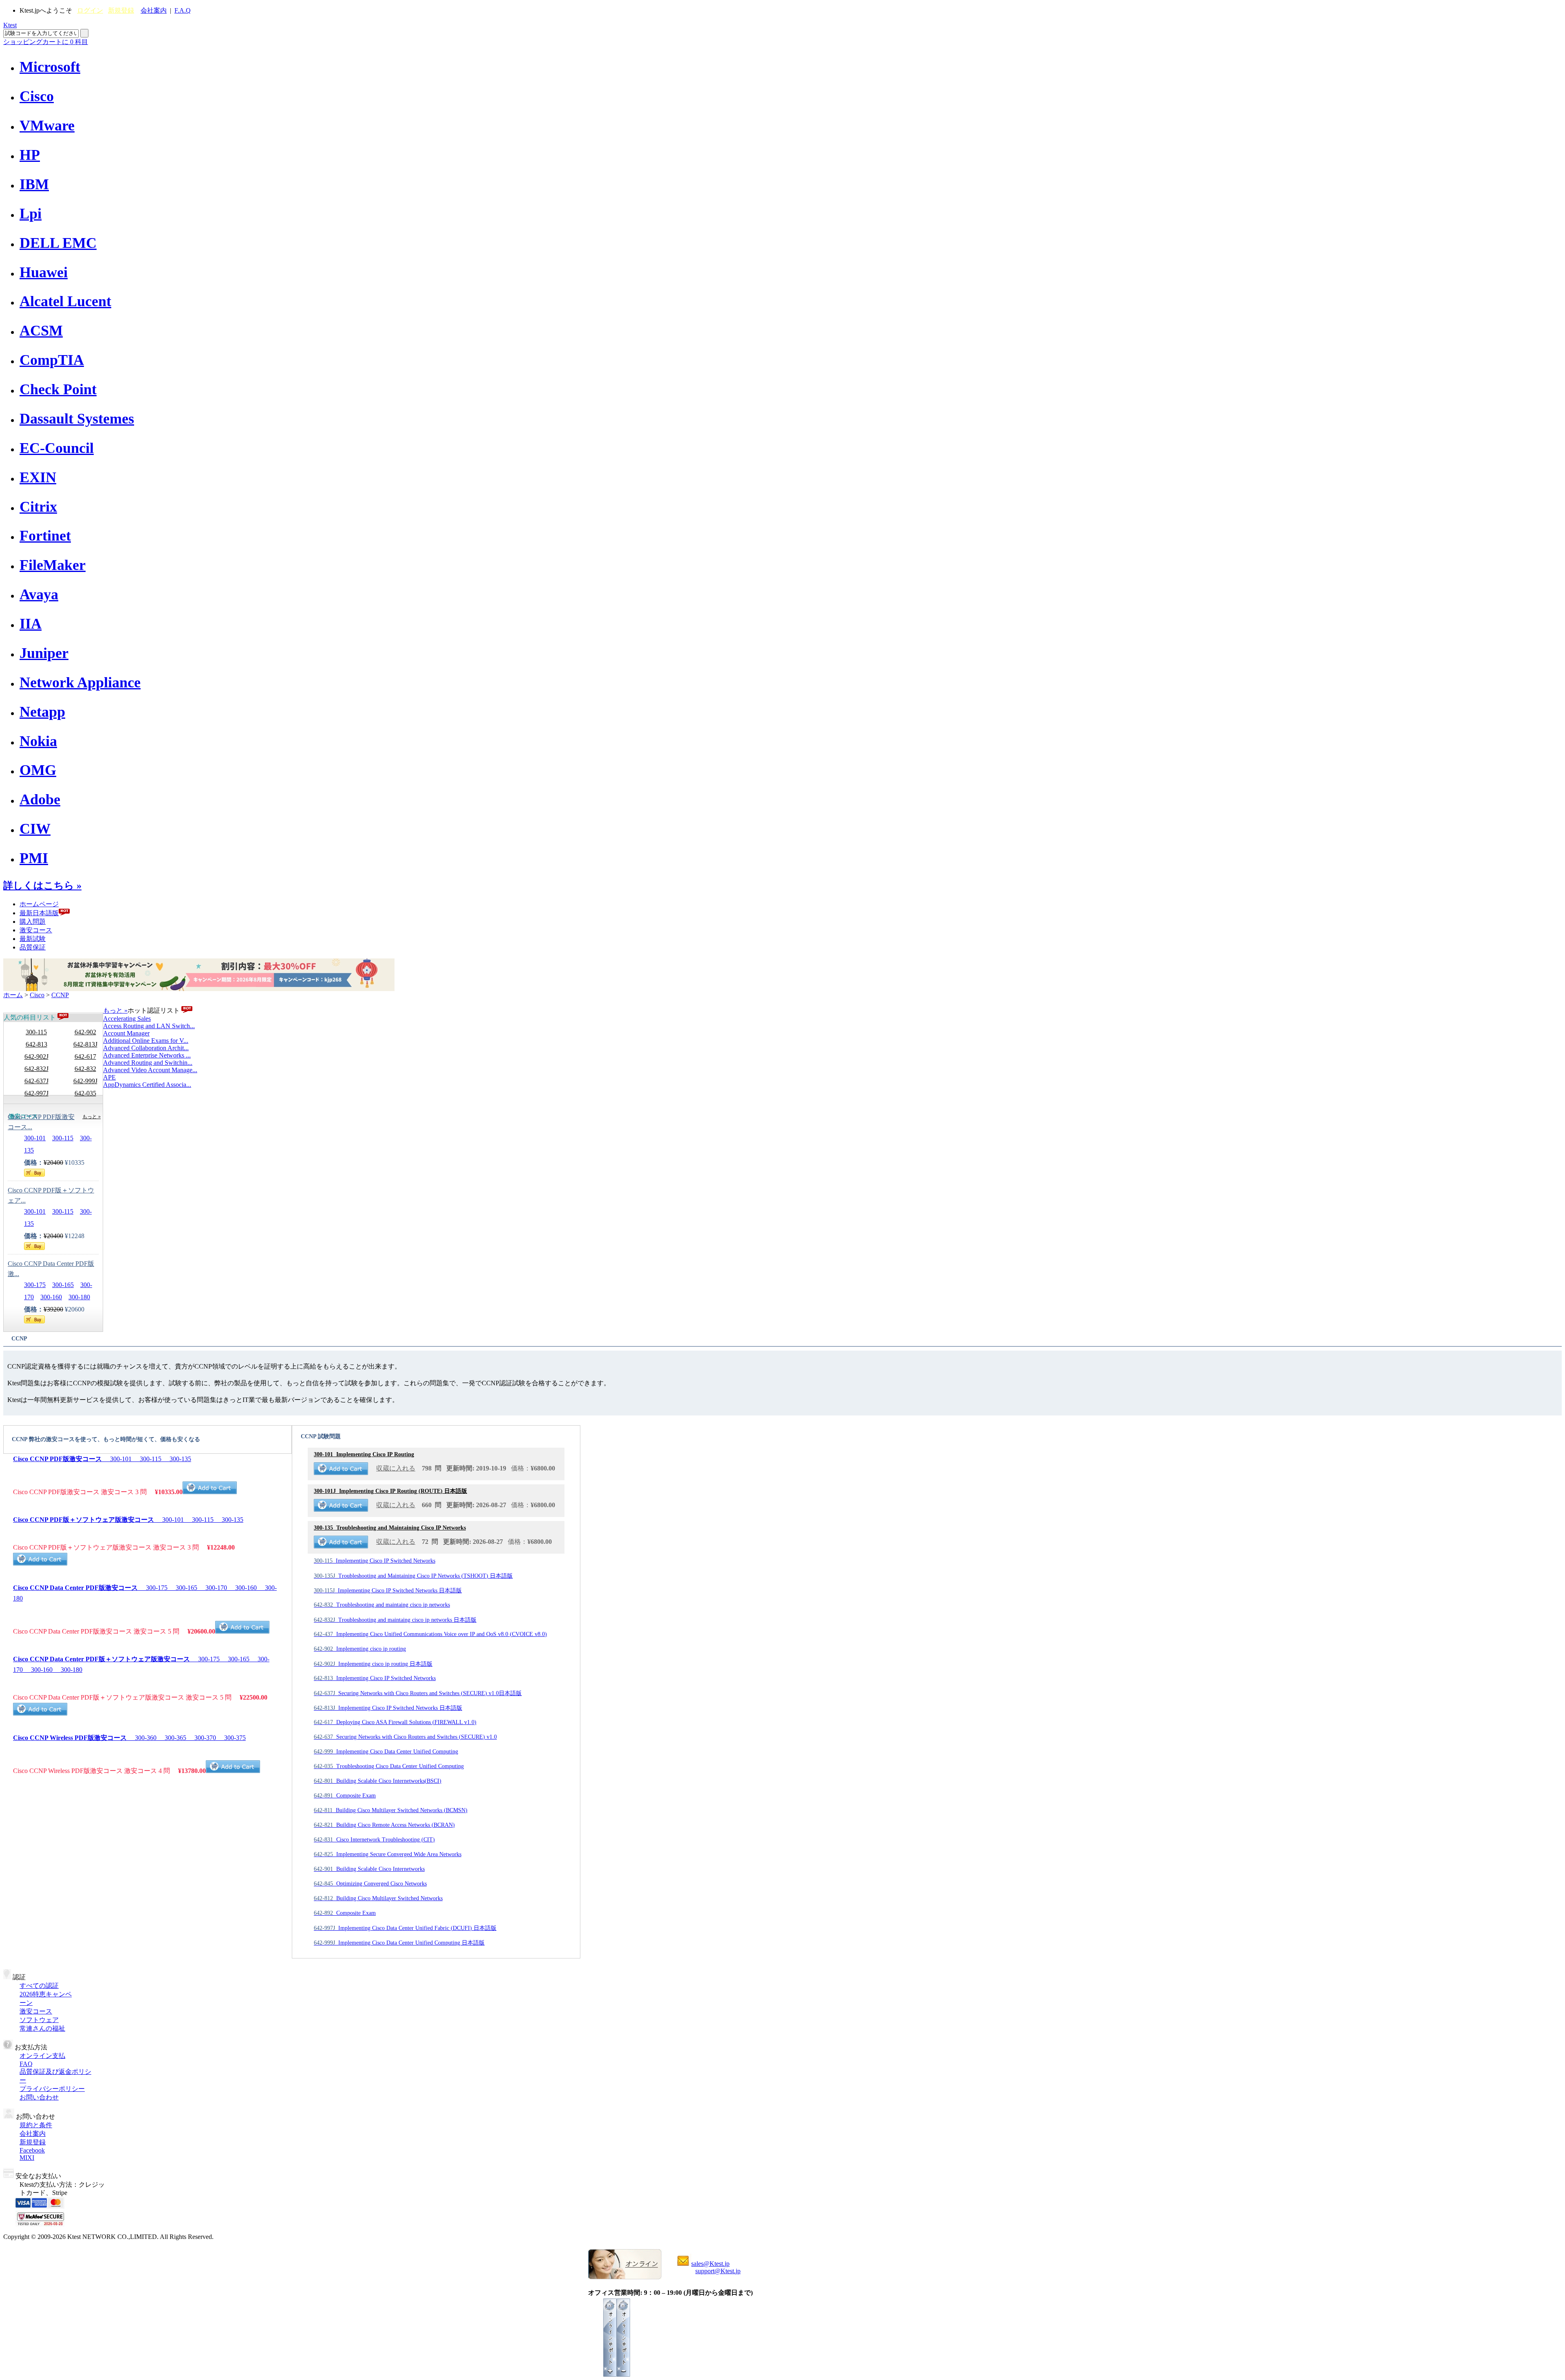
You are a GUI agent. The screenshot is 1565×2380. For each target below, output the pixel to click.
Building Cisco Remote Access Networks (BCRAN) (384, 1825)
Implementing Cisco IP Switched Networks (375, 1561)
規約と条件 (36, 2125)
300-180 (79, 1297)
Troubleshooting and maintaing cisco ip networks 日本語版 (395, 1620)
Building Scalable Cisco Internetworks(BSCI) (378, 1781)
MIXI (27, 2158)
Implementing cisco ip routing (360, 1649)
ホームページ (39, 904)
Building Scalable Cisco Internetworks (369, 1869)
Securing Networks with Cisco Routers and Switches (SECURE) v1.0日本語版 (418, 1693)
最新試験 (33, 939)
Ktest (10, 25)
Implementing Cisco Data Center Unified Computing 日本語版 (399, 1943)
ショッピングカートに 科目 (46, 42)
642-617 (85, 1056)
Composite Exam (345, 1796)
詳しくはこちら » (42, 885)
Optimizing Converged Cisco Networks (370, 1884)
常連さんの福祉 (42, 2028)
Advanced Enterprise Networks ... (147, 1055)
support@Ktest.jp (718, 2271)
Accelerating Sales (127, 1019)
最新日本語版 (39, 913)
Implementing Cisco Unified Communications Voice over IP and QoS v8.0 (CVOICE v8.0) (430, 1634)
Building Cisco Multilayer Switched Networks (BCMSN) (391, 1810)
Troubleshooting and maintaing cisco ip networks (382, 1605)
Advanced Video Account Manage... (150, 1070)
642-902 (85, 1032)
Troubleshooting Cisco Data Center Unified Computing (389, 1766)
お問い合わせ (39, 2097)
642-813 (36, 1044)
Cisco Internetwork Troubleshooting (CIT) (374, 1840)
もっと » (115, 1010)
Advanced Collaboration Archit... (146, 1048)
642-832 (85, 1069)
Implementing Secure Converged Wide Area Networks (388, 1854)
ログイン (90, 10)
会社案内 (154, 10)
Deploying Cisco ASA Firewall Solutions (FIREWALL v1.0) (395, 1722)
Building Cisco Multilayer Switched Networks (378, 1898)
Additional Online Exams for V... (146, 1041)
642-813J (85, 1044)
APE (109, 1077)
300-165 (63, 1285)
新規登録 (121, 10)
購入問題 (33, 922)
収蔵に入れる (396, 1468)
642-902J (36, 1056)
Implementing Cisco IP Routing (364, 1454)
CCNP (60, 995)
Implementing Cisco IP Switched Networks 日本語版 (388, 1591)
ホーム (13, 995)
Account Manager (126, 1033)
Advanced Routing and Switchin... (148, 1063)
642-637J (36, 1081)
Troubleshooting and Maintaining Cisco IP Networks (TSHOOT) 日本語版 (413, 1576)
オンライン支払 (42, 2056)
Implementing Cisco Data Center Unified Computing (386, 1752)
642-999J (85, 1081)
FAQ (26, 2064)
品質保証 (33, 947)
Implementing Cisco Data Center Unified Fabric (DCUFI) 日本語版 (405, 1928)
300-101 (35, 1138)
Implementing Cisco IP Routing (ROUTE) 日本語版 (390, 1491)
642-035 (85, 1093)
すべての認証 (39, 1986)
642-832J (36, 1069)
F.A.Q (183, 10)
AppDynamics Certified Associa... (147, 1085)
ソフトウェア (39, 2020)
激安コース (36, 930)
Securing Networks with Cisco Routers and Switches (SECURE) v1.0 (405, 1737)
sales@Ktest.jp (710, 2264)
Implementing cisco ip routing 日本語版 (373, 1664)
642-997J (36, 1093)
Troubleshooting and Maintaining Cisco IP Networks (390, 1528)
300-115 (36, 1032)
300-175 (35, 1285)
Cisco (37, 995)
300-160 (51, 1297)
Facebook (32, 2150)
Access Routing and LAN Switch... (149, 1026)
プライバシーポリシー (52, 2089)
